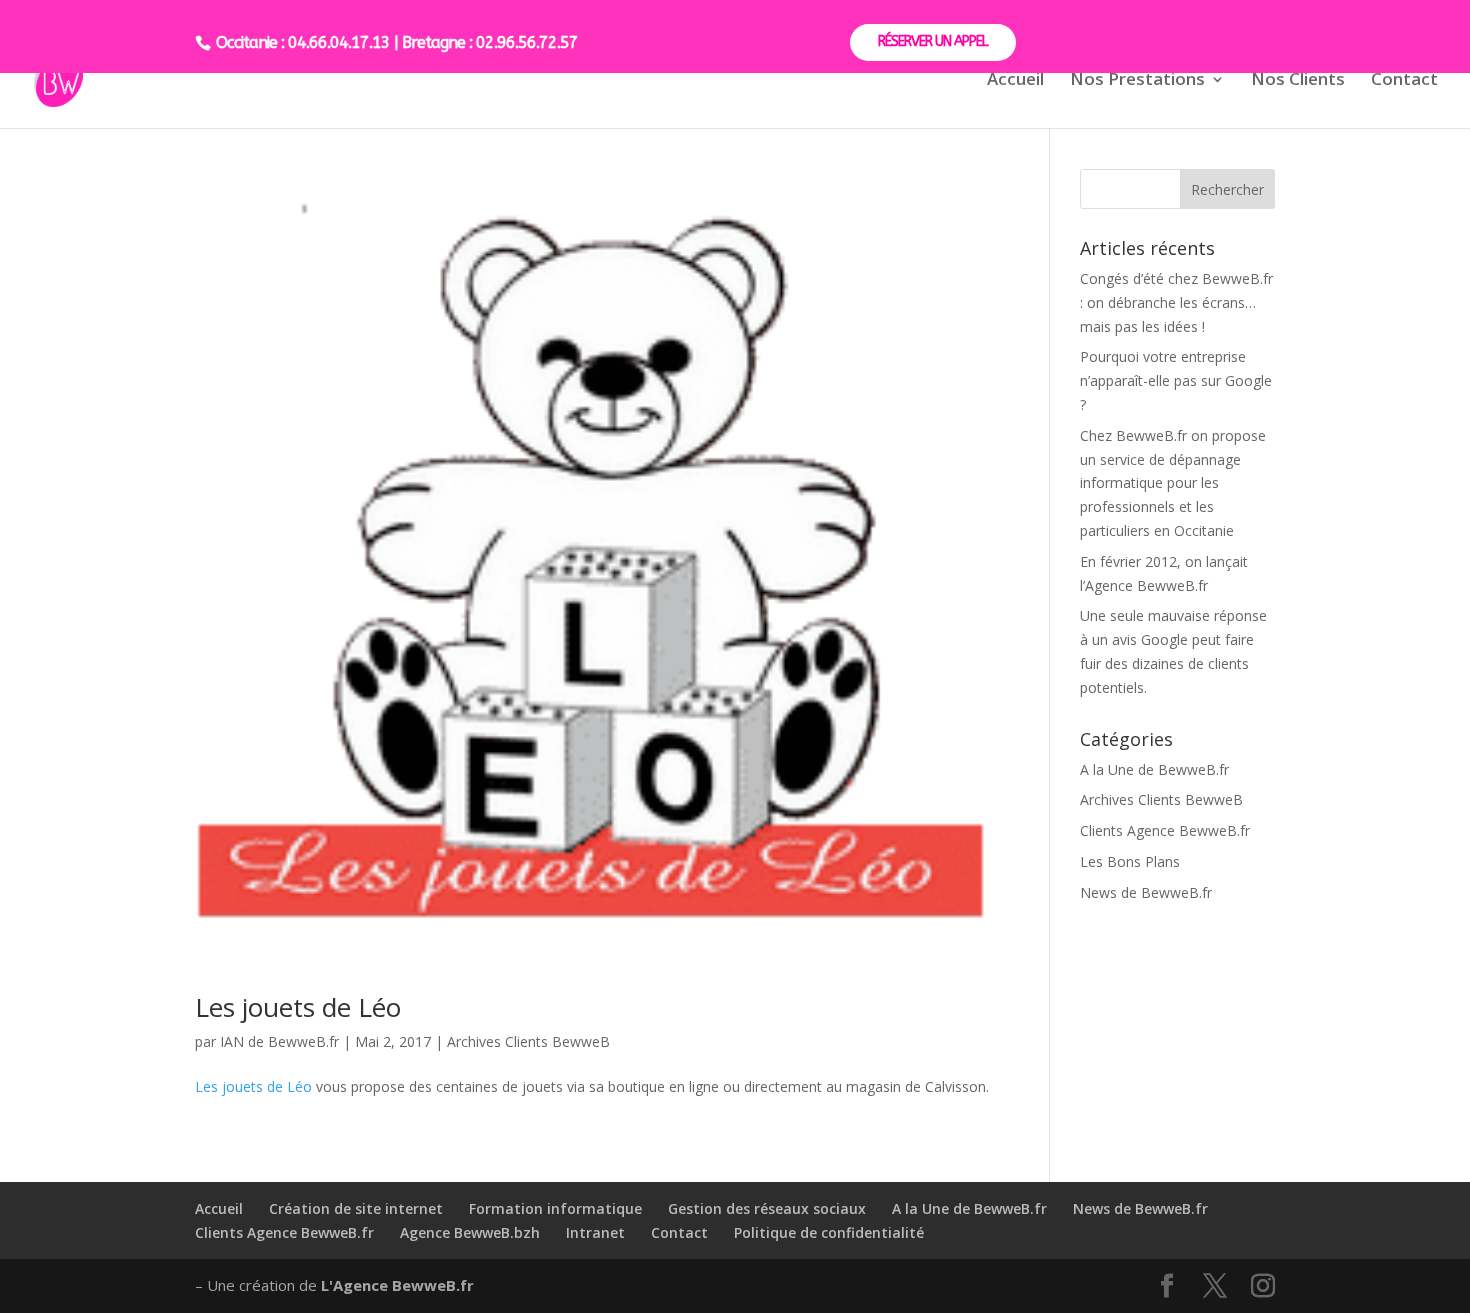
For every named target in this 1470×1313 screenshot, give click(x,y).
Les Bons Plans (1130, 861)
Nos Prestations (1137, 81)
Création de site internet (356, 1208)
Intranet (595, 1232)
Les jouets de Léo (298, 1007)
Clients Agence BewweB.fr (1165, 830)
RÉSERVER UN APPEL (933, 41)
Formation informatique (555, 1208)
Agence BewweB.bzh (470, 1232)
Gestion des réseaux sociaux (767, 1208)
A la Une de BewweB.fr (1154, 769)
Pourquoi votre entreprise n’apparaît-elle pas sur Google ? (1176, 380)
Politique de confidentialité (829, 1232)
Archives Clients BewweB (528, 1041)
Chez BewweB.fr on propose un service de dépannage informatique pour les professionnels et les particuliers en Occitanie (1173, 483)
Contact (1404, 81)
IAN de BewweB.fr (279, 1041)
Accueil (1015, 81)
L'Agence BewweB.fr (397, 1285)
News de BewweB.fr (1146, 892)
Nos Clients (1298, 81)
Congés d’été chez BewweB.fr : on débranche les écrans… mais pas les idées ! (1176, 302)
